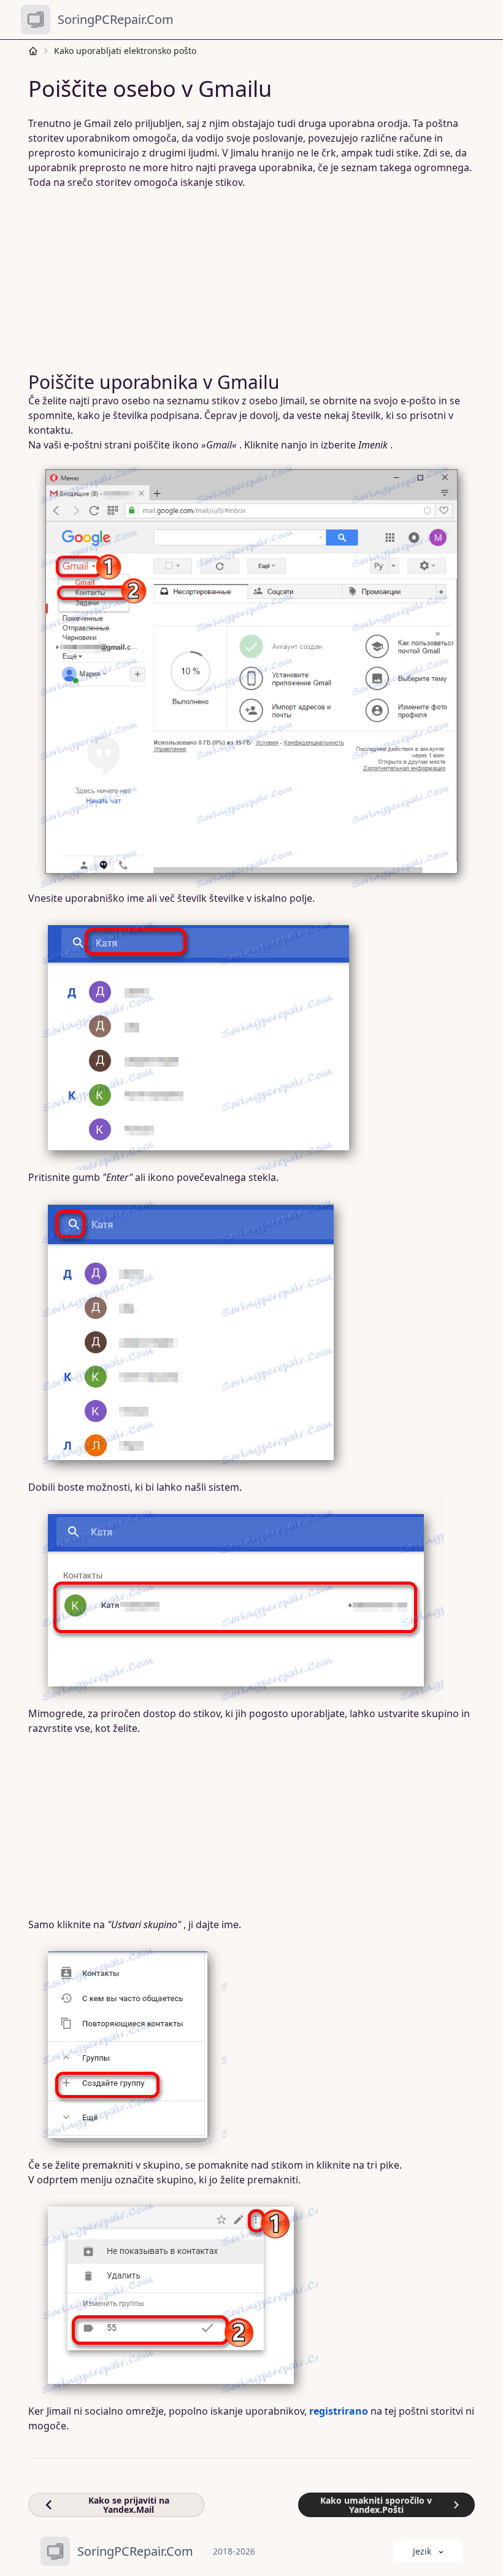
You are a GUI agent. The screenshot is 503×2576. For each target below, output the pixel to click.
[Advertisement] (251, 280)
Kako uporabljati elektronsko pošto (125, 51)
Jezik (422, 2551)
